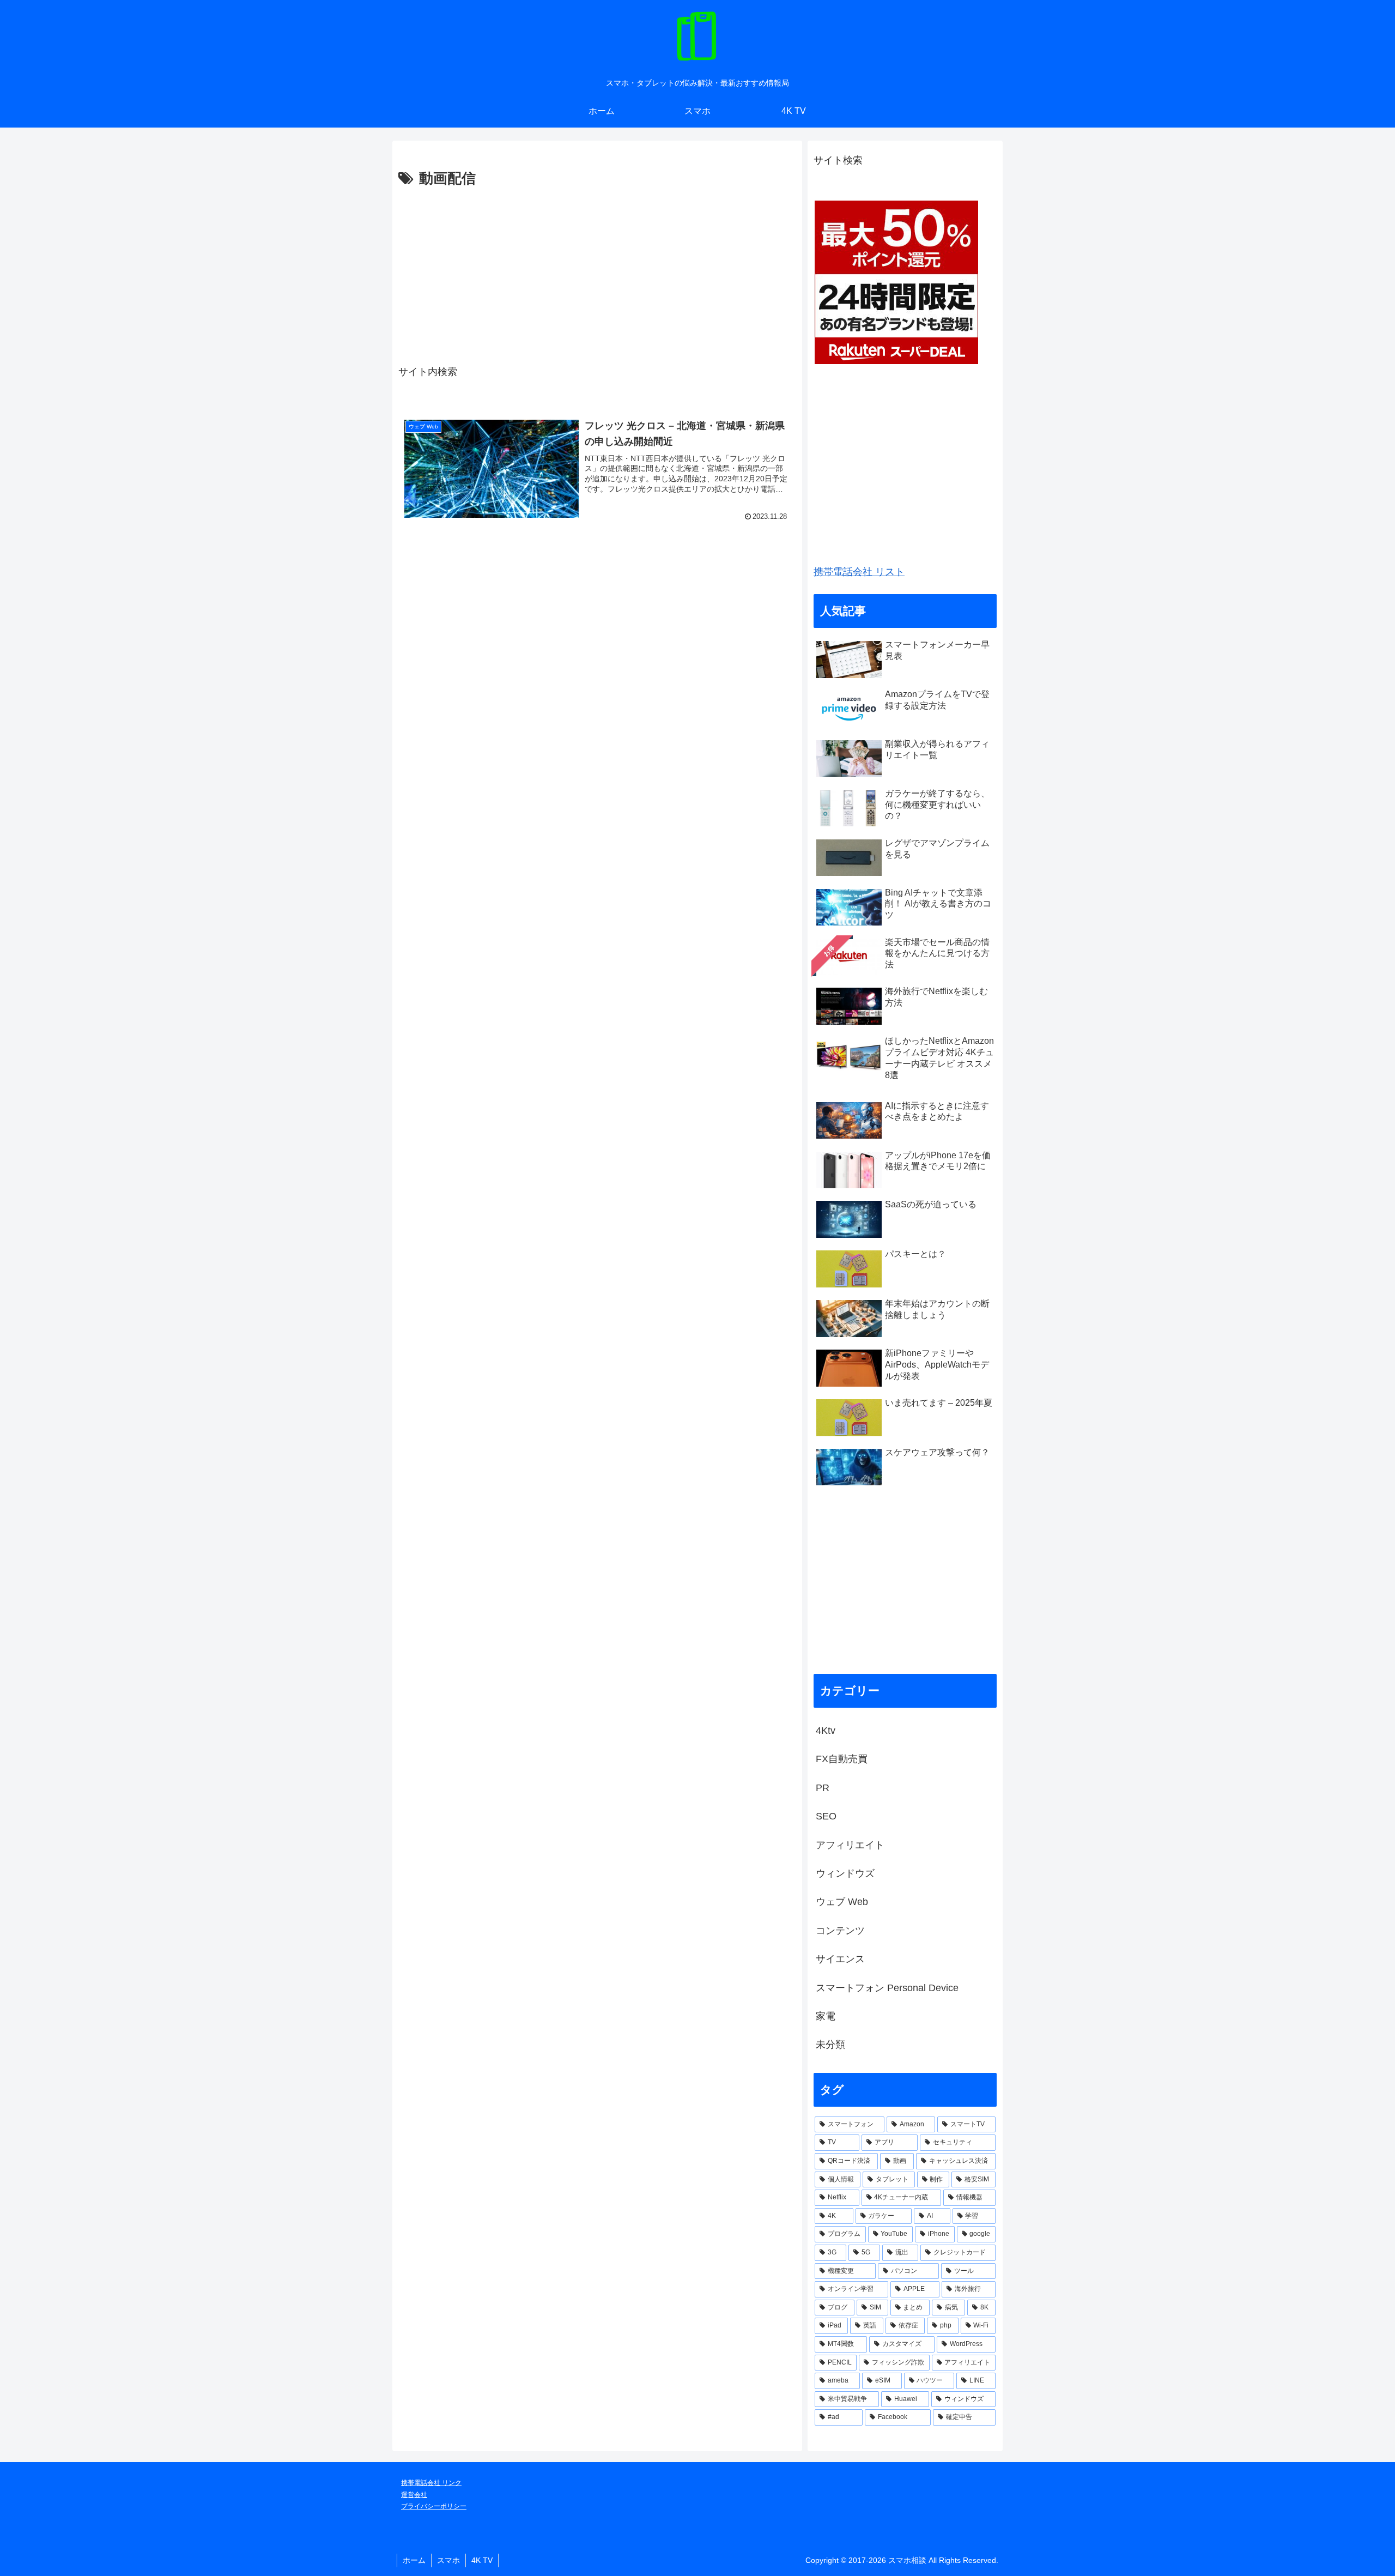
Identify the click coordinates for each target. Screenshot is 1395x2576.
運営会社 (414, 2495)
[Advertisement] (597, 273)
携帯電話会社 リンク (431, 2483)
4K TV (482, 2560)
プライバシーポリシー (434, 2506)
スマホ (448, 2560)
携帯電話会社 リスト (859, 572)
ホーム (414, 2560)
